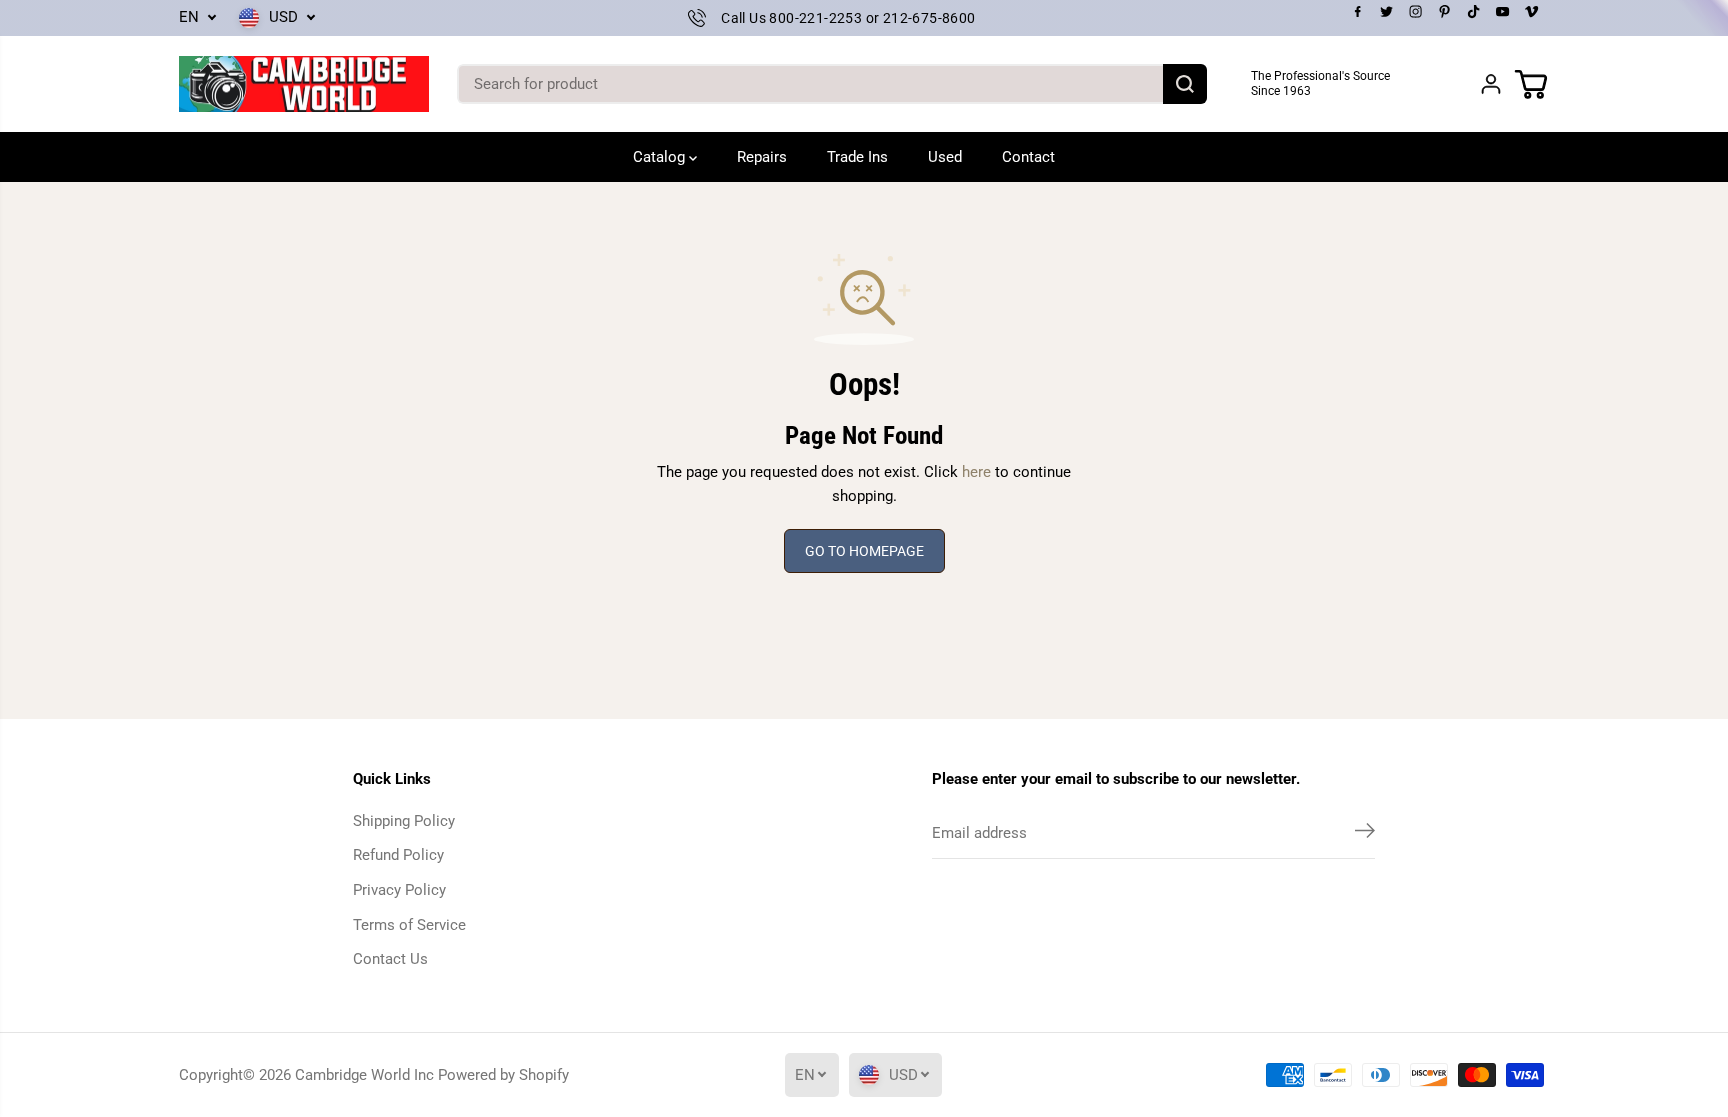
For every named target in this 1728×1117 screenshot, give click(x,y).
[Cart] (1531, 84)
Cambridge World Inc (364, 1075)
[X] (1387, 12)
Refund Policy (398, 855)
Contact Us (390, 959)
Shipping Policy (404, 821)
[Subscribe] (1365, 834)
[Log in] (1491, 84)
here (976, 472)
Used (945, 157)
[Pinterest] (1445, 12)
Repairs (762, 157)
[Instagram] (1416, 12)
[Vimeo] (1532, 12)
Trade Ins (857, 157)
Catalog (661, 157)
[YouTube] (1503, 12)
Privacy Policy (399, 890)
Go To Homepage (864, 551)
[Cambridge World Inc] (304, 84)
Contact (1028, 157)
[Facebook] (1358, 12)
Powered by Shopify (503, 1075)
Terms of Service (409, 925)
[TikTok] (1474, 12)
